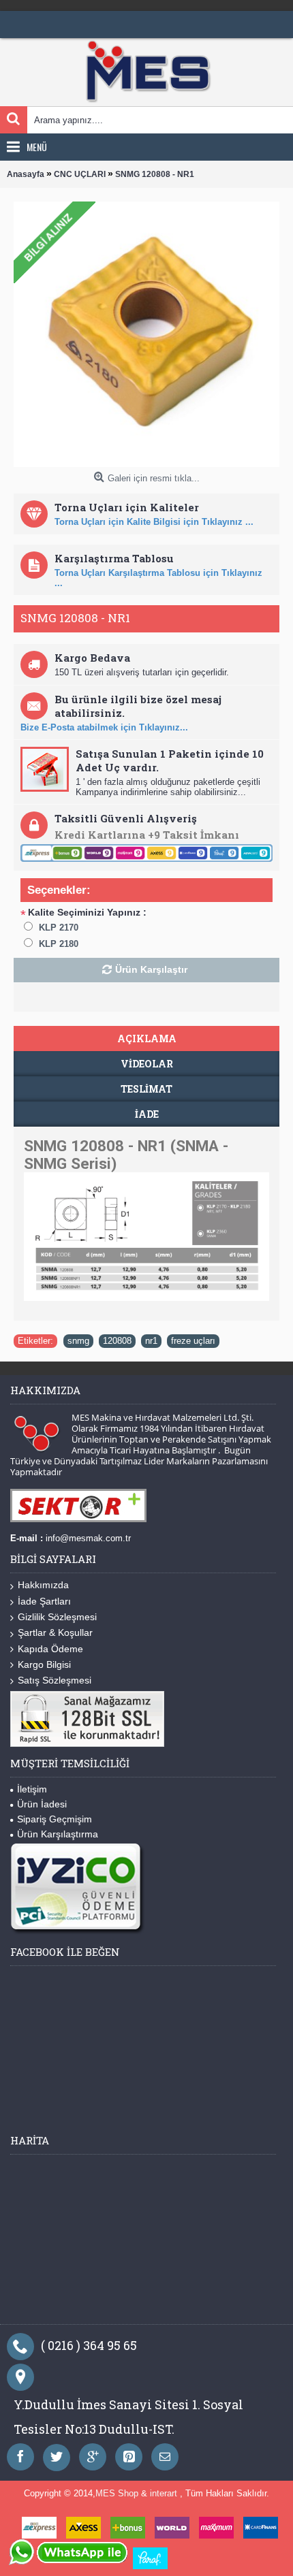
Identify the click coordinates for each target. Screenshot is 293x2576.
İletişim (32, 1789)
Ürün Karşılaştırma (58, 1834)
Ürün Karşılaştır (151, 969)
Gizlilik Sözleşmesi (57, 1617)
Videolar (147, 1064)
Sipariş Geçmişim (55, 1819)
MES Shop (118, 2493)
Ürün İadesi (42, 1804)
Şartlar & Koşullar (55, 1632)
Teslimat (146, 1089)
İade (147, 1114)
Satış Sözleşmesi (55, 1680)
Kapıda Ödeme (50, 1649)
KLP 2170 (59, 928)
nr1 (151, 1341)
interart (165, 2493)
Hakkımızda (43, 1585)
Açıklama (147, 1039)
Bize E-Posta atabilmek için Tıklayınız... (104, 727)
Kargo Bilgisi (44, 1664)
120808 (117, 1341)
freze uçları (193, 1341)
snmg (78, 1341)
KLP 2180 (59, 944)
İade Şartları (44, 1601)
